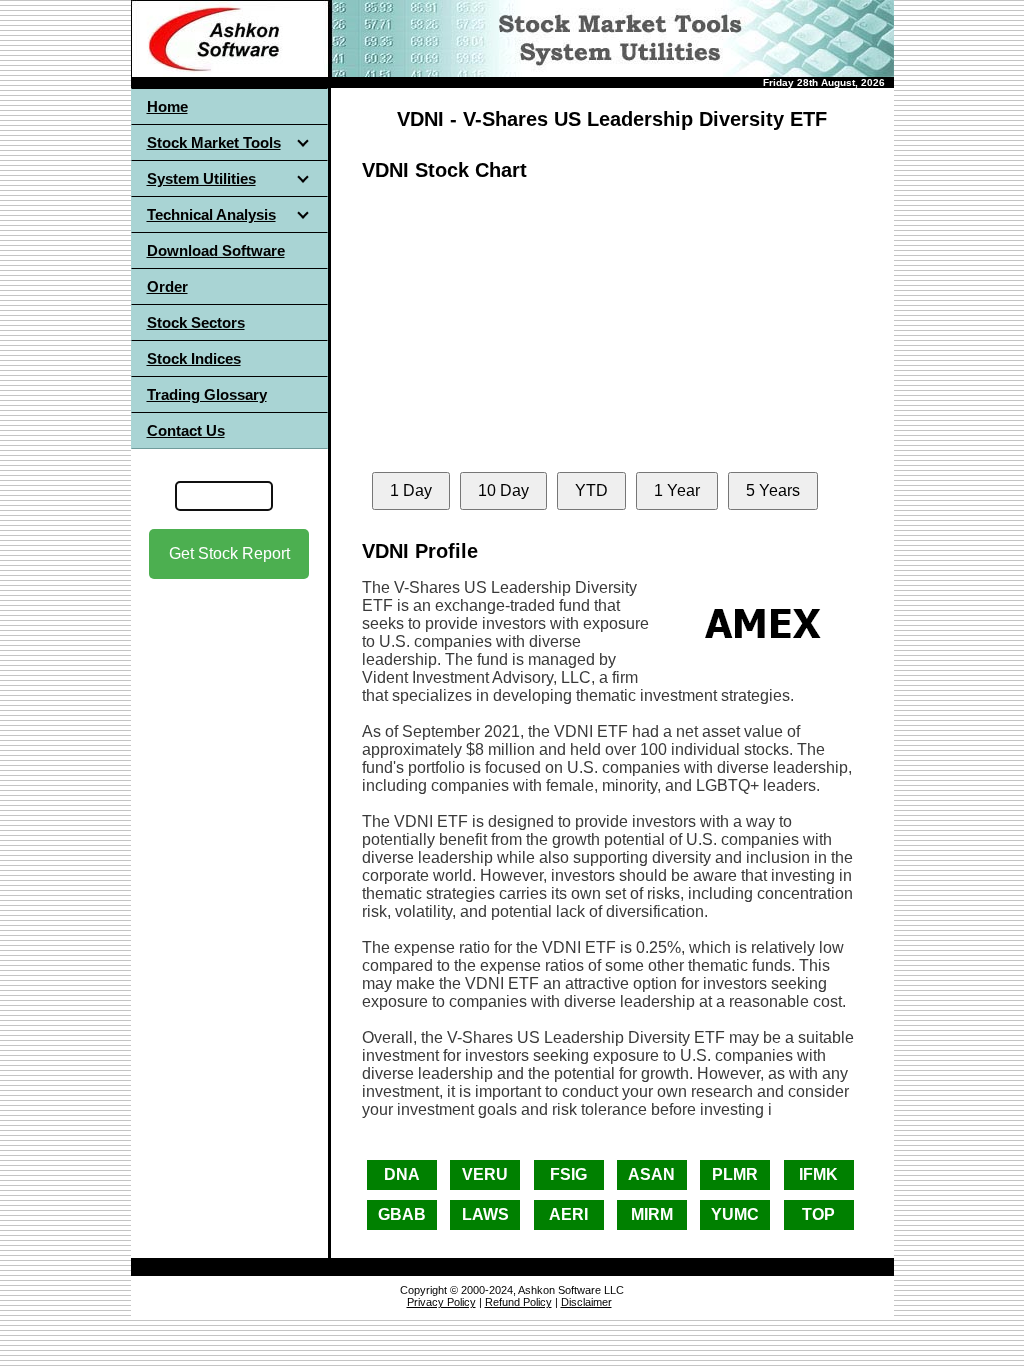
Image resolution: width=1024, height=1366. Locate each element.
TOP (818, 1214)
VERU (485, 1174)
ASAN (651, 1174)
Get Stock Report (229, 553)
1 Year (677, 490)
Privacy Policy (441, 1302)
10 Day (503, 490)
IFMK (818, 1174)
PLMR (735, 1174)
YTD (591, 490)
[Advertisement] (229, 759)
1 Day (411, 490)
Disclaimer (586, 1302)
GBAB (402, 1214)
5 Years (773, 490)
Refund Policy (518, 1302)
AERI (568, 1214)
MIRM (652, 1214)
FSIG (568, 1174)
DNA (402, 1174)
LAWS (485, 1214)
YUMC (735, 1214)
